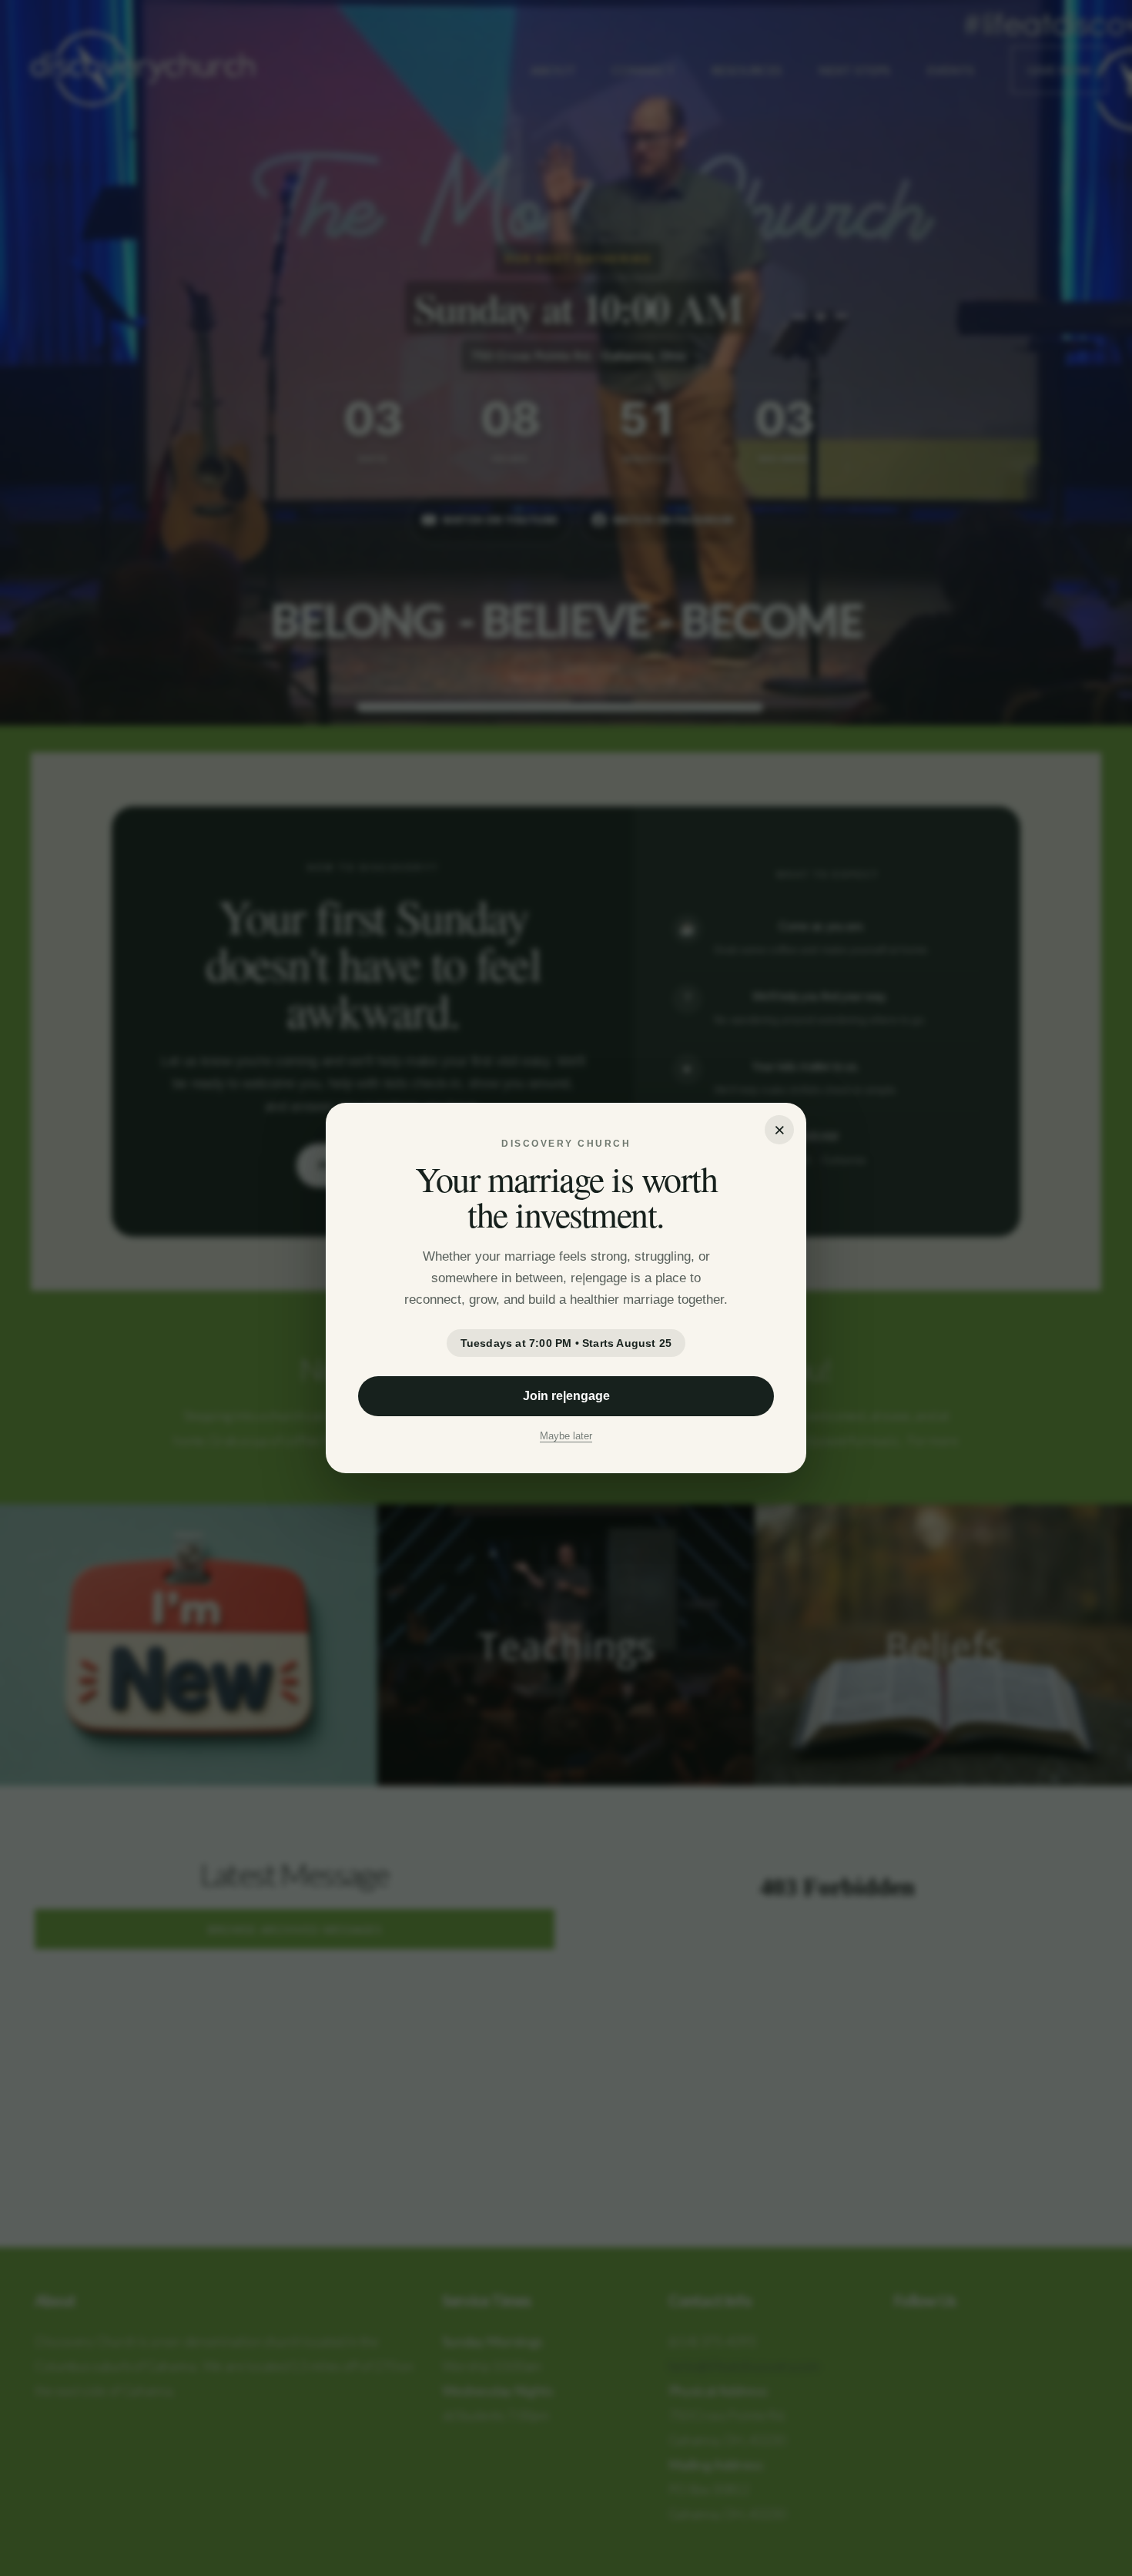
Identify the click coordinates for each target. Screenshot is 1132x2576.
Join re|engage (566, 1396)
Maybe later (566, 1436)
